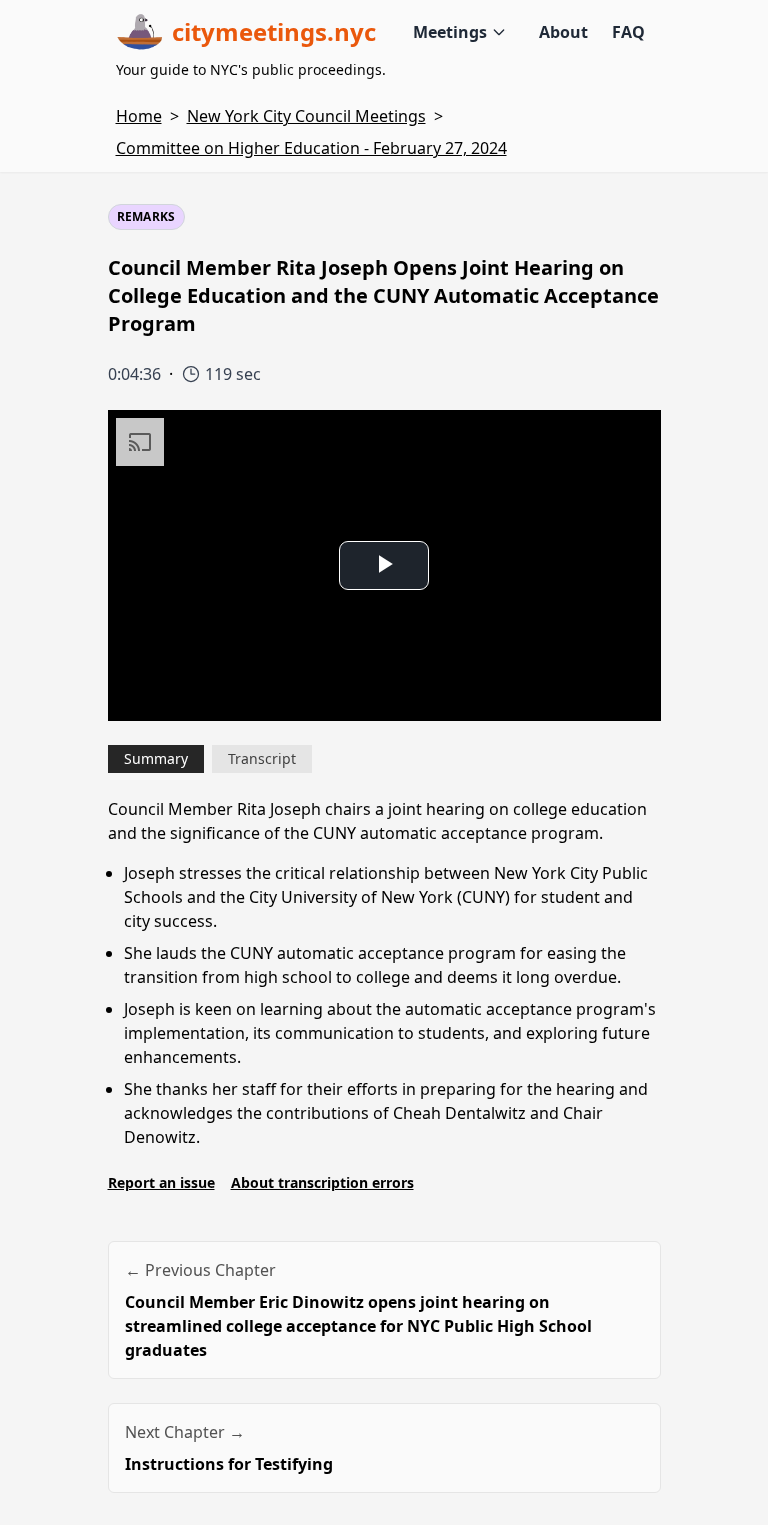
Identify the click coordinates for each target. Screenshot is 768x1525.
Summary (156, 758)
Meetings (450, 32)
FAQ (628, 32)
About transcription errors (322, 1182)
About (563, 32)
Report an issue (161, 1182)
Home (139, 116)
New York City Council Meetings (306, 116)
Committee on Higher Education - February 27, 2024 (311, 148)
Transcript (262, 758)
